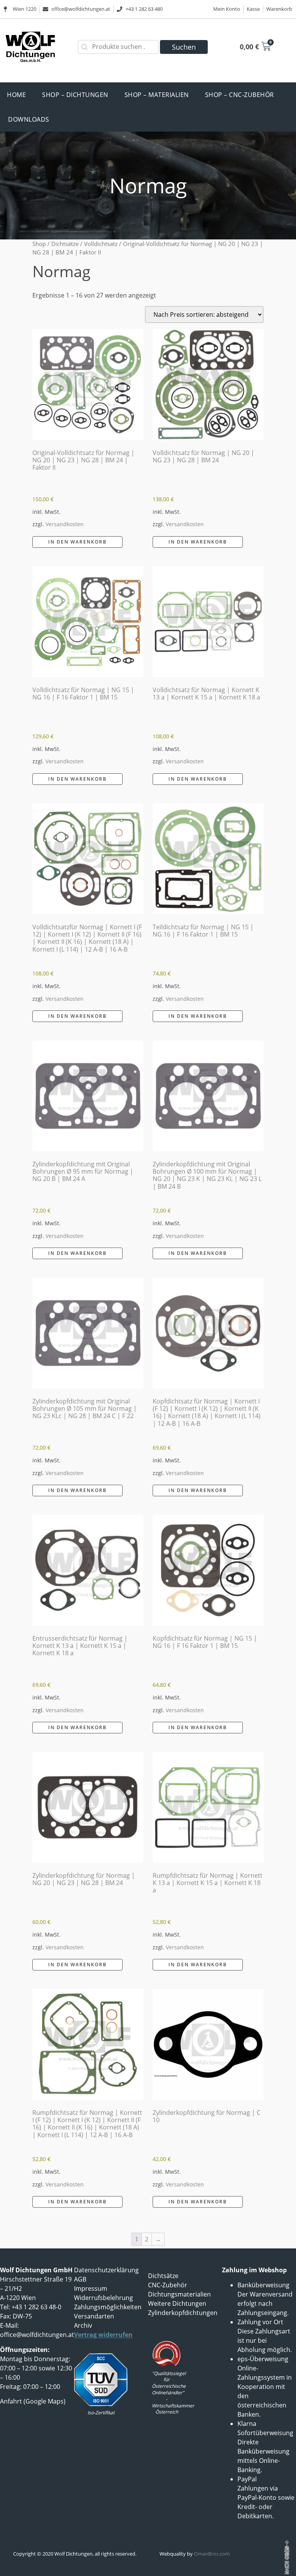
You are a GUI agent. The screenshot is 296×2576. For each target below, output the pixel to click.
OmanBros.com (212, 2554)
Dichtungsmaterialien (179, 2294)
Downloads (29, 119)
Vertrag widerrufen (103, 2335)
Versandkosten (65, 524)
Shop (39, 244)
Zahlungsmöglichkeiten (108, 2307)
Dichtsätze (65, 244)
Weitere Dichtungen (177, 2303)
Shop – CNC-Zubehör (240, 95)
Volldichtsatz (101, 244)
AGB (80, 2279)
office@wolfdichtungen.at (37, 2335)
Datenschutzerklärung (106, 2270)
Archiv (83, 2325)
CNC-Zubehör (168, 2285)
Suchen (184, 47)
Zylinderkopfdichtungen (183, 2313)
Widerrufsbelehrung (103, 2298)
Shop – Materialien (157, 95)
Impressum (91, 2288)
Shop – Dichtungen (75, 95)
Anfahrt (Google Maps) (33, 2401)
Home (16, 95)
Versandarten (94, 2316)
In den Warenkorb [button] (77, 542)
